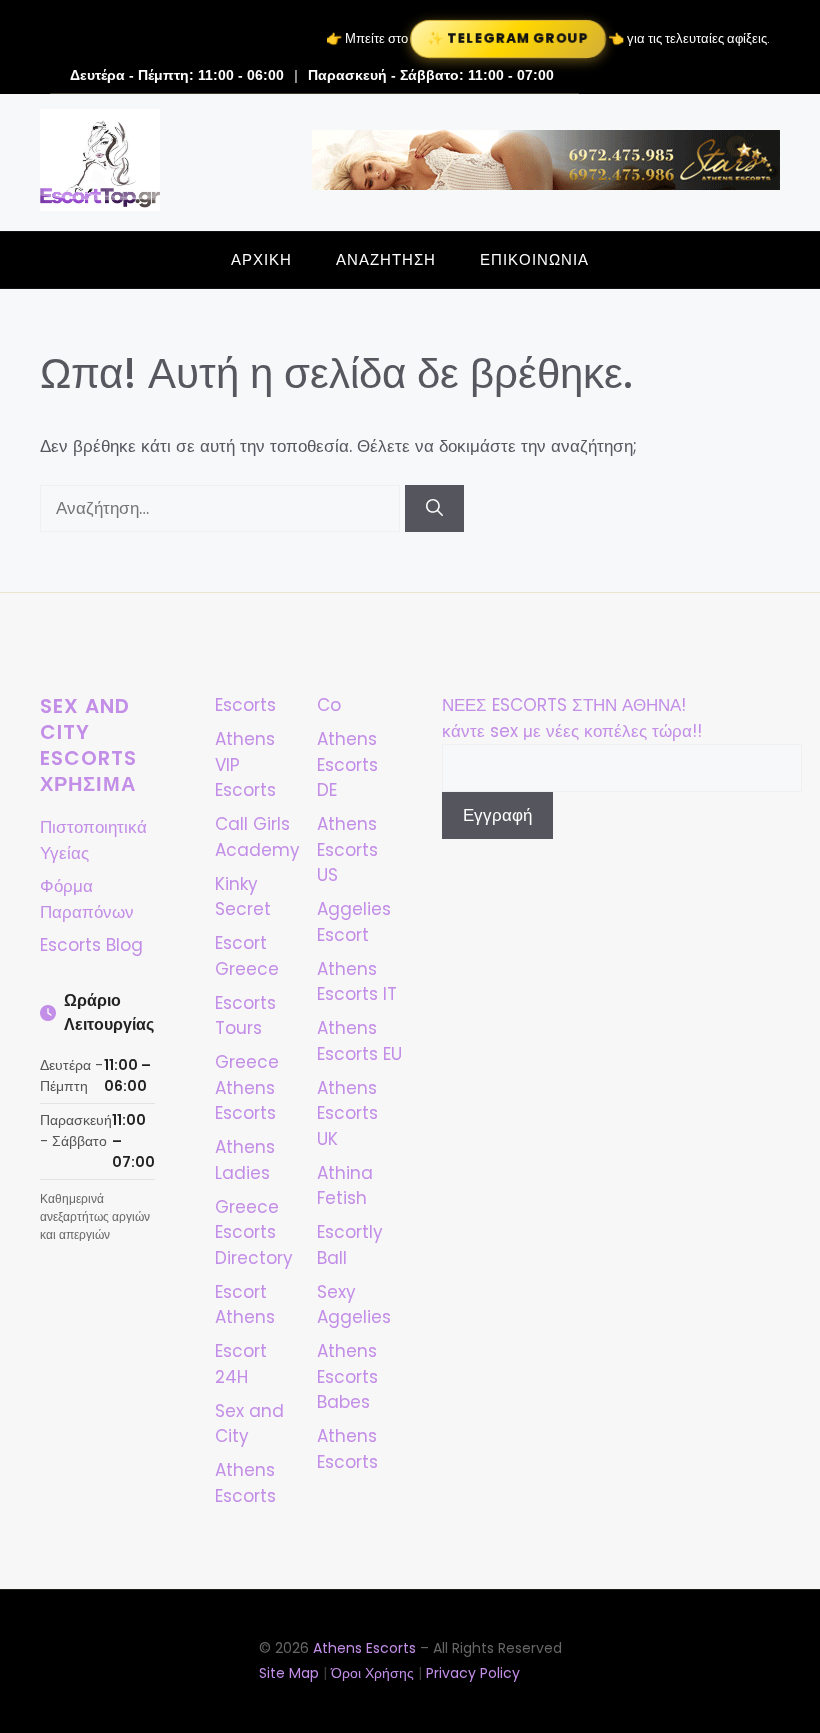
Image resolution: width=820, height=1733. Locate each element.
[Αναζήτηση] (434, 509)
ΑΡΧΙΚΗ (261, 259)
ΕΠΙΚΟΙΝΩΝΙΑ (534, 259)
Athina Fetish (345, 1186)
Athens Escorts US (347, 849)
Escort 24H (241, 1364)
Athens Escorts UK (347, 1113)
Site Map (289, 1673)
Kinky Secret (243, 897)
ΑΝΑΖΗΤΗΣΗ (386, 259)
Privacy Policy (473, 1673)
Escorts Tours (245, 1016)
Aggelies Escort (354, 922)
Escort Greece (247, 956)
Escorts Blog (91, 945)
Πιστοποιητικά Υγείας (93, 840)
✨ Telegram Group (508, 38)
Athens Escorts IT (357, 982)
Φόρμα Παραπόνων (87, 899)
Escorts (245, 705)
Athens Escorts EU (359, 1041)
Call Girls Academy (257, 837)
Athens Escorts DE (347, 764)
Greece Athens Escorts (247, 1087)
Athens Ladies (245, 1160)
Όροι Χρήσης (372, 1673)
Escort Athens (245, 1305)
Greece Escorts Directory (254, 1232)
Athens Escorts (347, 1449)
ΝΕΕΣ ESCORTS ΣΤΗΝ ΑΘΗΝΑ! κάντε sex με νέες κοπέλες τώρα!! (572, 718)
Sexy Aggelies (354, 1305)
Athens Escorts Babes (347, 1376)
